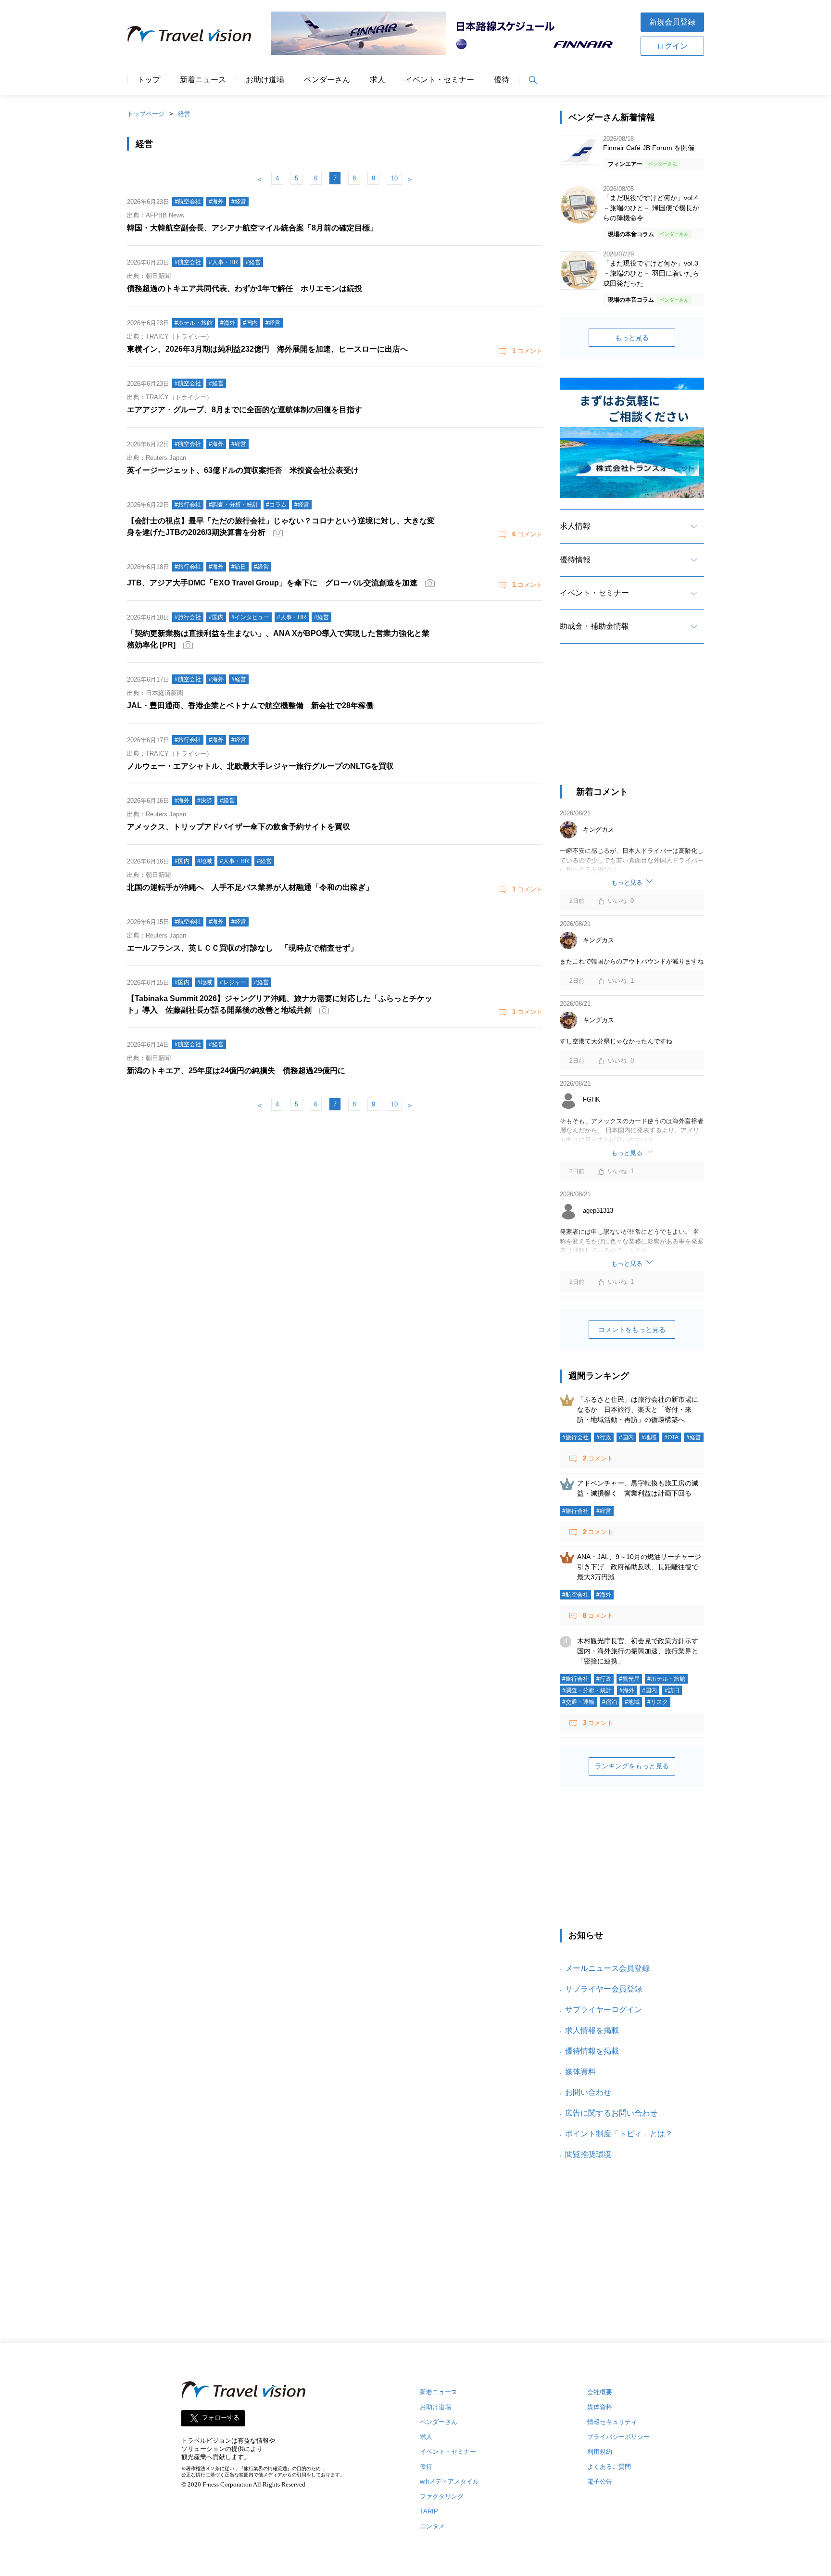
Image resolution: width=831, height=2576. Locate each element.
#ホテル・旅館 (666, 1679)
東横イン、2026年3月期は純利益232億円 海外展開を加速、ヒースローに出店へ (267, 349)
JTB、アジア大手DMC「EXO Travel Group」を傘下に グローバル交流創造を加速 (272, 583)
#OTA (671, 1437)
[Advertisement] (632, 723)
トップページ (146, 114)
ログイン (672, 46)
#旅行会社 (575, 1437)
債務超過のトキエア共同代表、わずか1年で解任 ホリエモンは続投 (245, 288)
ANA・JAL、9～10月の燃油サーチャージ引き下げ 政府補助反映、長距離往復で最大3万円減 (639, 1567)
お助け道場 (265, 80)
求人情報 (575, 526)
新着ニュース (203, 80)
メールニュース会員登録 (607, 1968)
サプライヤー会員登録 (604, 1989)
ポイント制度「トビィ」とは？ (619, 2134)
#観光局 (629, 1679)
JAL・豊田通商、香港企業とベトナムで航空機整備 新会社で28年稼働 (250, 705)
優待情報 (575, 560)
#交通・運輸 (578, 1702)
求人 (378, 80)
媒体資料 (580, 2072)
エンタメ (432, 2526)
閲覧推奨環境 (588, 2154)
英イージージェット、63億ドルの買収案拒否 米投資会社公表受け (243, 470)
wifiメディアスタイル (449, 2481)
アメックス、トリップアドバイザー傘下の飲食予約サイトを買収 (239, 827)
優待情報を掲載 (592, 2051)
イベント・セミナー (440, 80)
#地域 (649, 1437)
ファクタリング (442, 2496)
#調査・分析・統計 (587, 1690)
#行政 (604, 1437)
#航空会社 (575, 1595)
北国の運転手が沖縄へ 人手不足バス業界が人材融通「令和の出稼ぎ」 (250, 887)
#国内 (626, 1437)
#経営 (694, 1437)
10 (394, 178)
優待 (502, 80)
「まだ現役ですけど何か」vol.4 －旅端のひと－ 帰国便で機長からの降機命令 (651, 208)
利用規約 (600, 2452)
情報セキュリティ (612, 2422)
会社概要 (600, 2392)
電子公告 (600, 2481)
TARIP (429, 2511)
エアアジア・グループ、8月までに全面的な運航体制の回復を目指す (245, 410)
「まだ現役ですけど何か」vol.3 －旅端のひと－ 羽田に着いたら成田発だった (651, 273)
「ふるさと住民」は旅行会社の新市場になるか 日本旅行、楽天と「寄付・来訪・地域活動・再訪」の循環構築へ (638, 1409)
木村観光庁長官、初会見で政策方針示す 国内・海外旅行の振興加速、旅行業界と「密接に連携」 (641, 1651)
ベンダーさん (327, 80)
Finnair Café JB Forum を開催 (649, 148)
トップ (149, 80)
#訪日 (672, 1690)
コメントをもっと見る (632, 1330)
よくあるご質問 (609, 2467)
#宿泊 (610, 1702)
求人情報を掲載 (592, 2030)
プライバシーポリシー (618, 2437)
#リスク (658, 1702)
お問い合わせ (588, 2092)
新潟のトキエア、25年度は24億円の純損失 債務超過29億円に (236, 1071)
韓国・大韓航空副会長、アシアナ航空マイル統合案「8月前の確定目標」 (252, 228)
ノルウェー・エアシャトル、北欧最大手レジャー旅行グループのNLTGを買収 (260, 766)
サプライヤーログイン (604, 2010)
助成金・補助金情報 (594, 626)
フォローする (221, 2418)
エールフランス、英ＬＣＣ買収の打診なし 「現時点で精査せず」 (242, 948)
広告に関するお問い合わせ (611, 2113)
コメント (527, 351)
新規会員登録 (672, 22)
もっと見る (632, 338)
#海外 (604, 1595)
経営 (184, 114)
